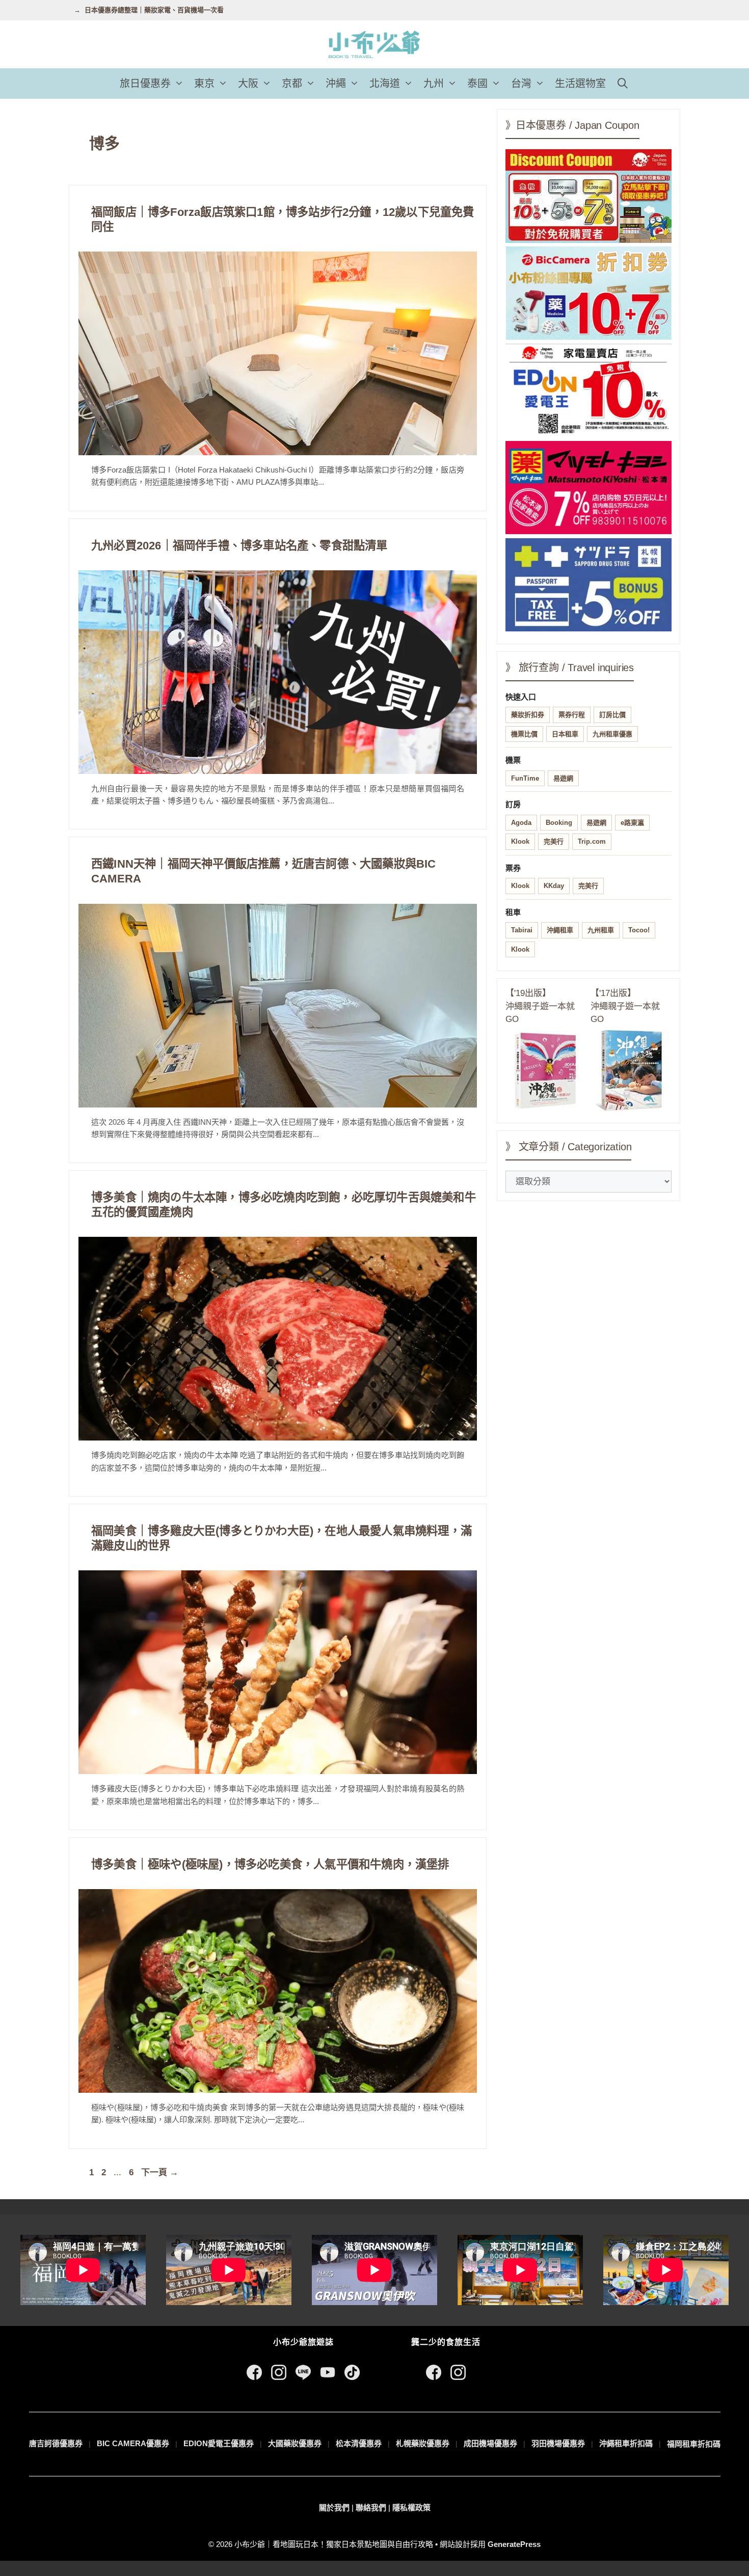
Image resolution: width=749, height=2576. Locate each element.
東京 (204, 84)
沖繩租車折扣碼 (626, 2443)
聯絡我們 (371, 2508)
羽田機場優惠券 (558, 2443)
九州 (434, 84)
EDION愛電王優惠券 (219, 2443)
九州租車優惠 (612, 734)
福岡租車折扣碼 (694, 2444)
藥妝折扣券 (528, 715)
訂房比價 (612, 715)
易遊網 (563, 778)
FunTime (525, 778)
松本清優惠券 (359, 2443)
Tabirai (522, 930)
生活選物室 (580, 84)
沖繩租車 (560, 930)
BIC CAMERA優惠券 (133, 2443)
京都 (292, 84)
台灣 (521, 84)
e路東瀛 (632, 823)
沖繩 (336, 84)
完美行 (554, 841)
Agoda (521, 823)
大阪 (248, 84)
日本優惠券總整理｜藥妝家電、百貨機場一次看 (154, 10)
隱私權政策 (411, 2508)
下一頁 (160, 2172)
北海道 (385, 84)
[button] (180, 84)
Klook (520, 841)
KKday (554, 886)
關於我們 (334, 2508)
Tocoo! (639, 930)
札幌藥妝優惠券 (423, 2443)
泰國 (477, 84)
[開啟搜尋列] (623, 84)
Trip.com (592, 841)
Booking (559, 823)
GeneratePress (514, 2544)
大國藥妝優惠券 (295, 2443)
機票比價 (524, 734)
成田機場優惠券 (490, 2443)
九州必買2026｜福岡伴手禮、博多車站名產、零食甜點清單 (239, 546)
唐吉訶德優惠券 (56, 2443)
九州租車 (601, 930)
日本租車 (565, 734)
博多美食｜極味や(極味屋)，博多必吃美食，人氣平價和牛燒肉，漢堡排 (270, 1864)
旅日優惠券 (145, 84)
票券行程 (572, 715)
